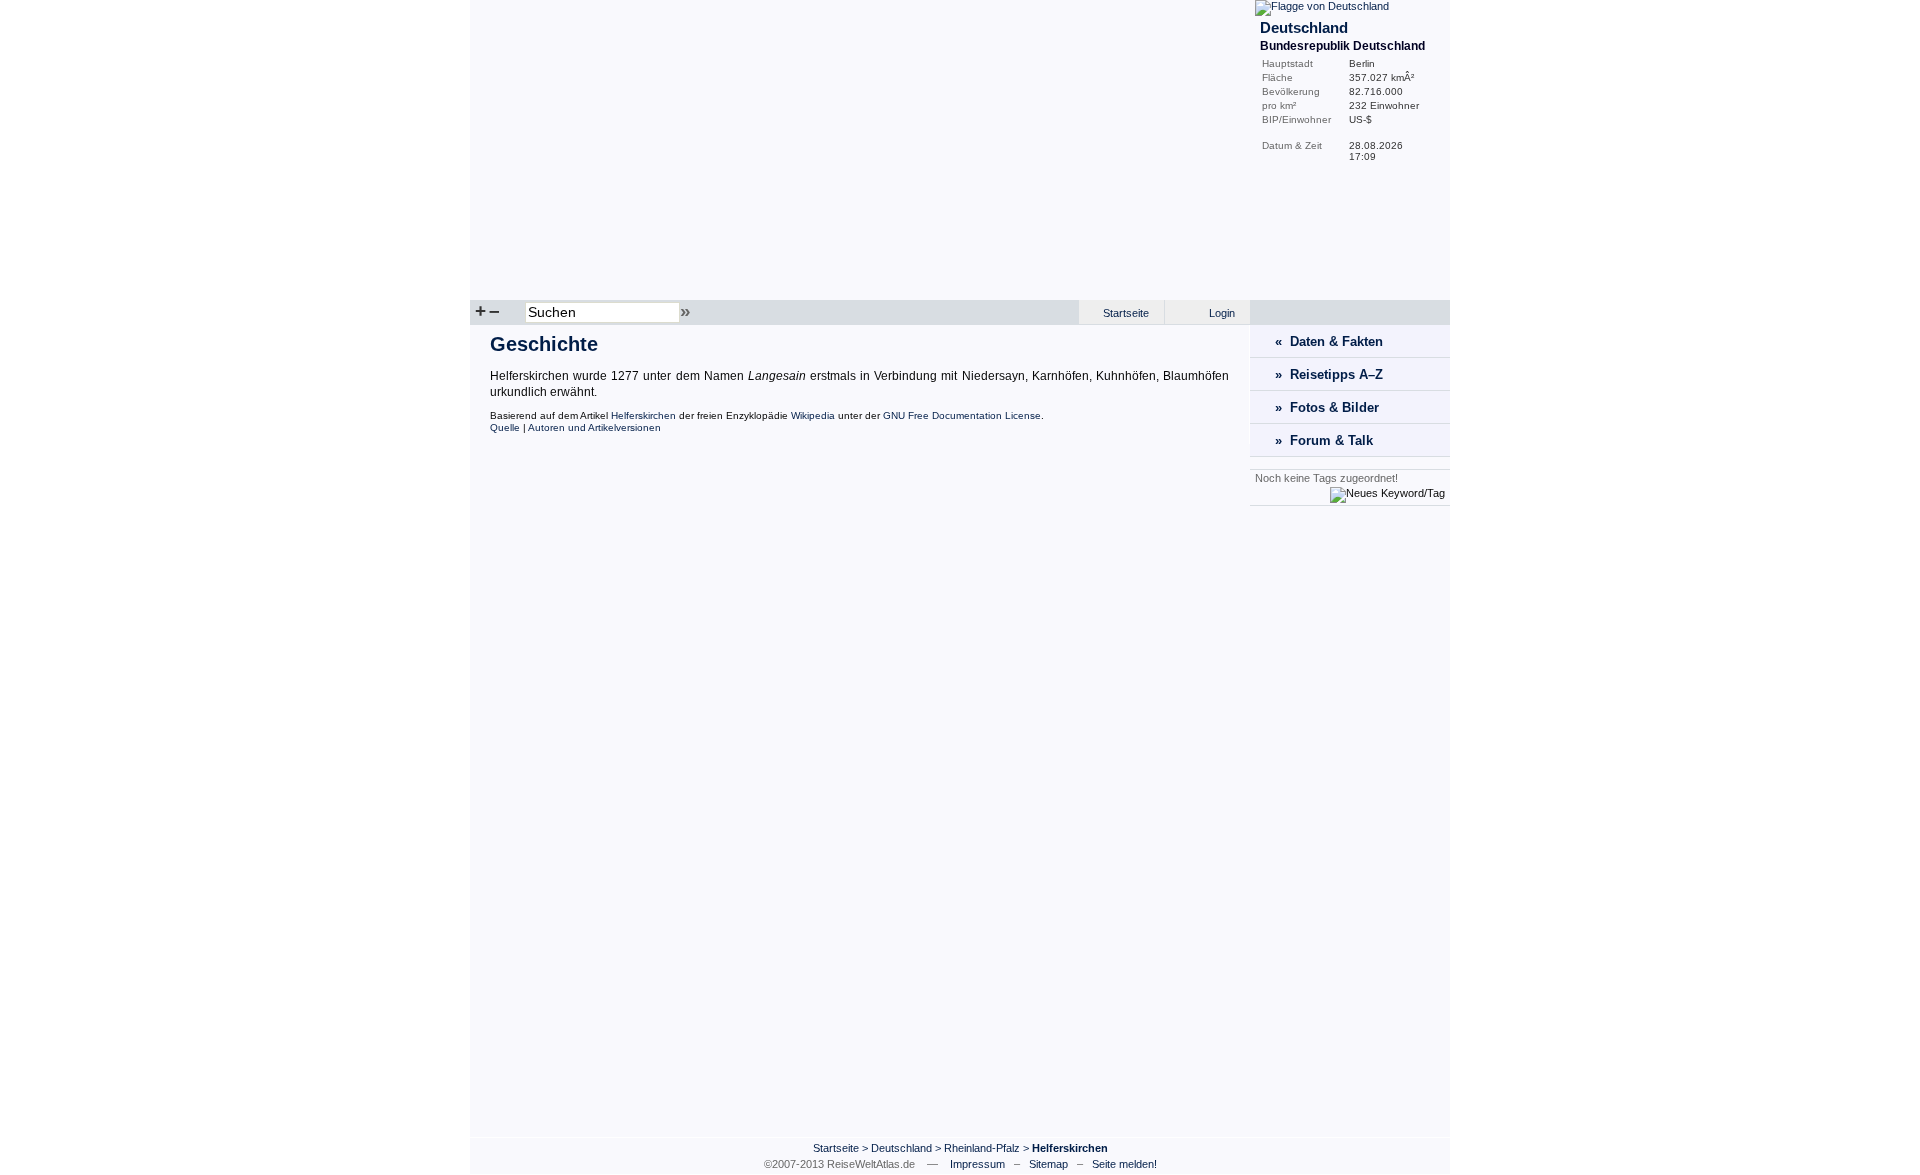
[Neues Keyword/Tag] (1387, 493)
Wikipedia (813, 415)
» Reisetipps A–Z (1329, 374)
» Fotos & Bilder (1327, 407)
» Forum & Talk (1324, 440)
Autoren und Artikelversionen (594, 427)
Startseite (1126, 313)
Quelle (505, 427)
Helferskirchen (643, 415)
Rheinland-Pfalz (982, 1148)
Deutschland (901, 1148)
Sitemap (1048, 1164)
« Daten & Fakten (1329, 341)
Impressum (977, 1164)
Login (1222, 313)
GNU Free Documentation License (962, 415)
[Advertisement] (1350, 821)
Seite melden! (1124, 1164)
